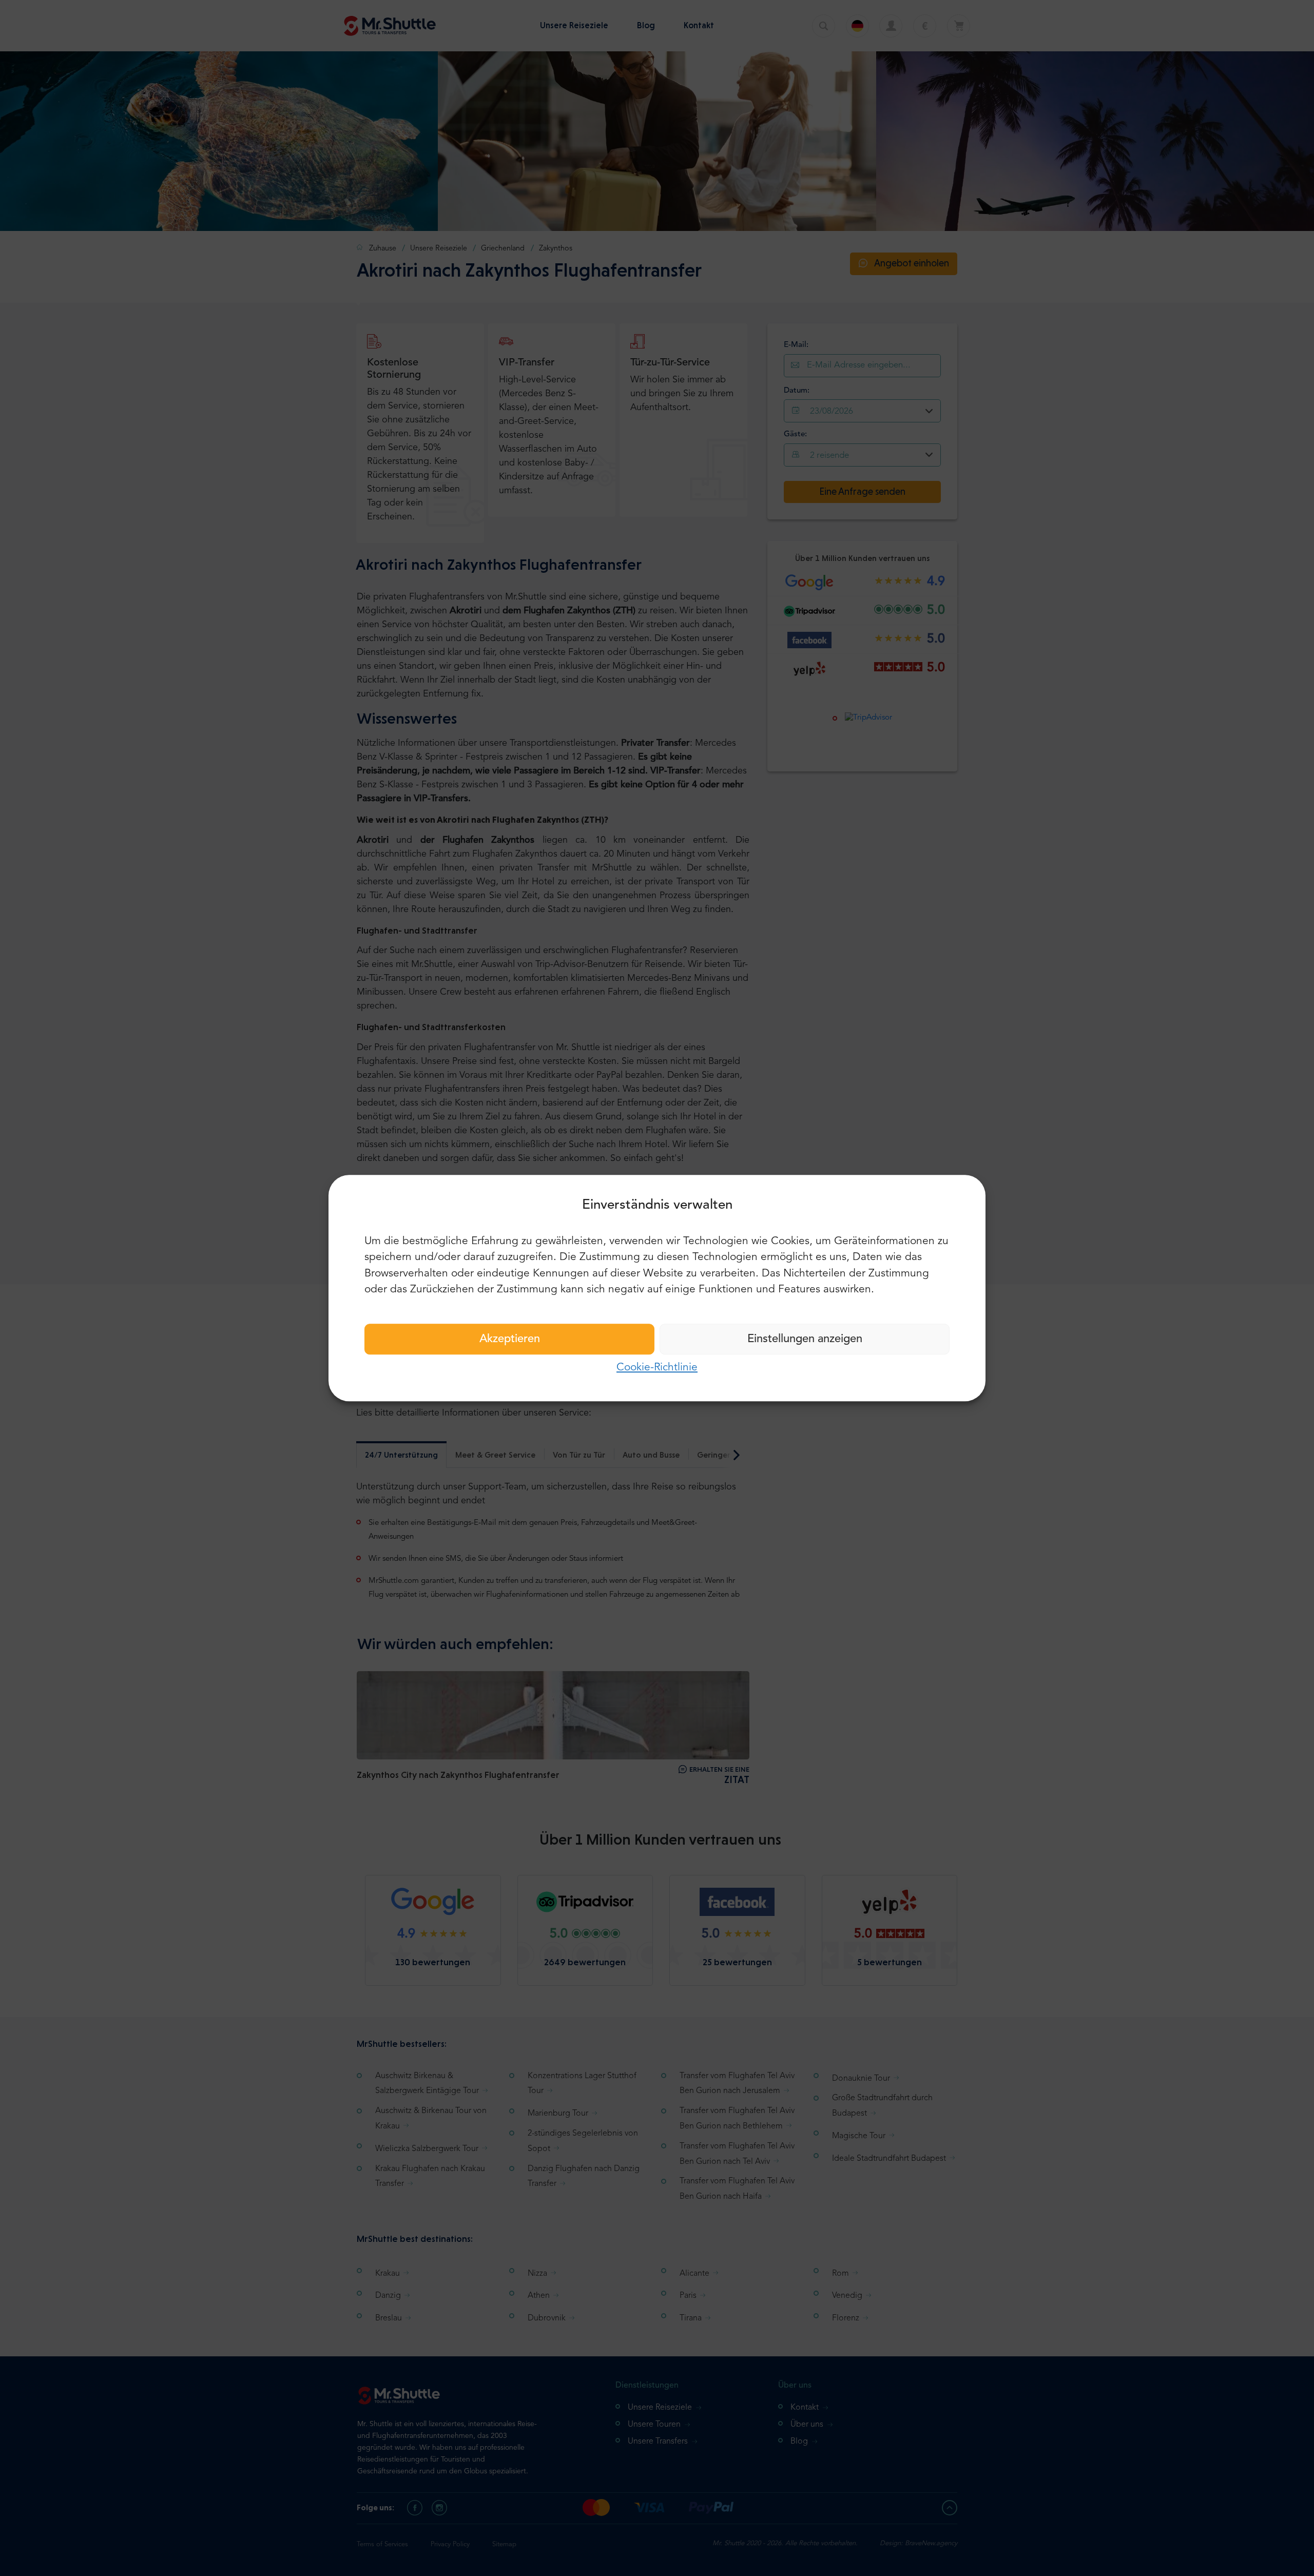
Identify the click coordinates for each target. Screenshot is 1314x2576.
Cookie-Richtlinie (657, 1368)
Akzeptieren (510, 1339)
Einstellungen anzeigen (805, 1339)
